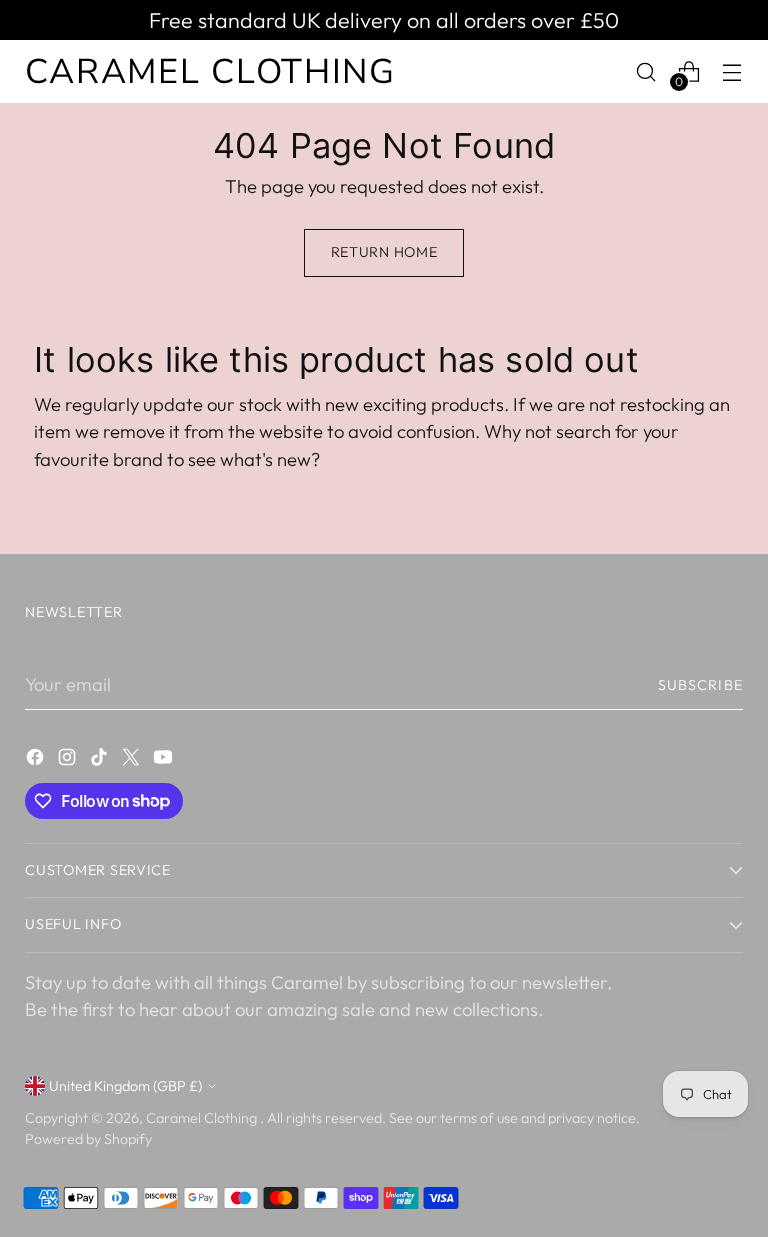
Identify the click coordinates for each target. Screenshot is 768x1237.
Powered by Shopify (88, 1139)
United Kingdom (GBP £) (125, 1086)
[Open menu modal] (732, 71)
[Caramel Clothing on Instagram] (69, 761)
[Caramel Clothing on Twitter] (133, 761)
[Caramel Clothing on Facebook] (37, 761)
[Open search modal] (646, 71)
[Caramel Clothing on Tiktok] (101, 761)
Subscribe (700, 685)
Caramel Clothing (203, 1118)
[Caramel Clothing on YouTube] (165, 761)
